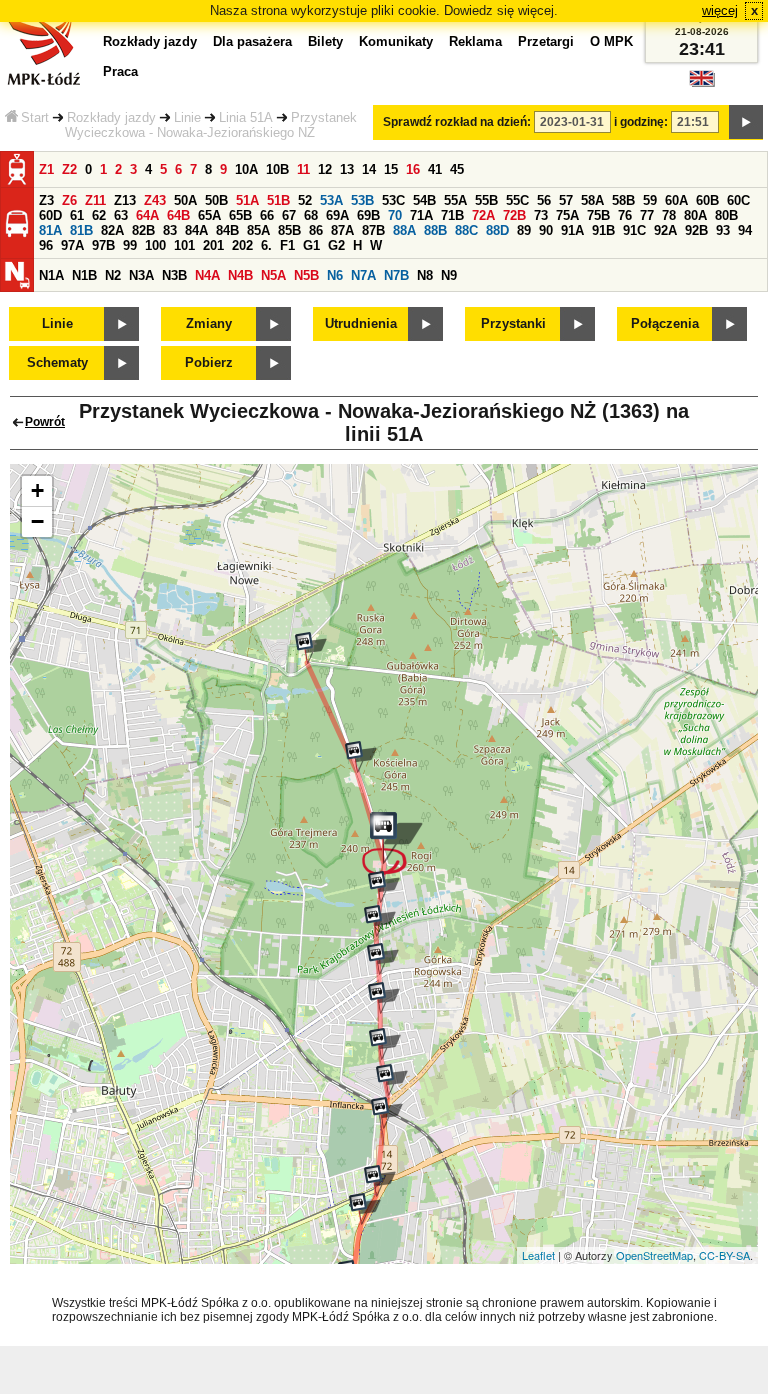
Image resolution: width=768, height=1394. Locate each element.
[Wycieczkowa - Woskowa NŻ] (384, 998)
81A (50, 230)
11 (303, 169)
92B (696, 230)
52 (305, 200)
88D (497, 230)
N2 (113, 275)
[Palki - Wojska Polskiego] (380, 1181)
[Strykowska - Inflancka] (387, 1113)
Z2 (69, 169)
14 (369, 169)
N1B (84, 275)
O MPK (611, 41)
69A (337, 215)
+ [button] (37, 490)
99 (130, 245)
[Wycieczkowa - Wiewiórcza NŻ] (384, 887)
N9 (449, 275)
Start (35, 117)
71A (421, 215)
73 (541, 215)
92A (665, 230)
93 (723, 230)
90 (546, 230)
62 (99, 215)
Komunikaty (396, 41)
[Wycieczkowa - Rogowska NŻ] (380, 921)
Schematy (57, 362)
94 (745, 230)
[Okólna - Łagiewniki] (311, 648)
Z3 (46, 200)
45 (457, 169)
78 (669, 215)
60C (738, 200)
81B (81, 230)
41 (435, 169)
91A (572, 230)
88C (466, 230)
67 (289, 215)
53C (393, 200)
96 (46, 245)
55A (455, 200)
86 (316, 230)
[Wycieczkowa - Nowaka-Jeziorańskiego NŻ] (392, 844)
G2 (336, 245)
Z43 (155, 200)
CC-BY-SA (724, 1255)
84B (227, 230)
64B (178, 215)
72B (514, 215)
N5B (306, 275)
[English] (702, 83)
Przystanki (513, 323)
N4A (207, 275)
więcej (720, 10)
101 (184, 245)
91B (603, 230)
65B (240, 215)
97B (103, 245)
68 (311, 215)
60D (50, 215)
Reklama (475, 41)
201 (213, 245)
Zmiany (209, 323)
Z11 (95, 200)
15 (391, 169)
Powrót (45, 422)
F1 (287, 245)
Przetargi (546, 41)
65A (209, 215)
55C (517, 200)
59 (650, 200)
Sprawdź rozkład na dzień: (457, 122)
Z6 (69, 200)
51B (278, 200)
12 (325, 169)
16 (413, 169)
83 (170, 230)
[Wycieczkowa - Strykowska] (392, 1080)
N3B (174, 275)
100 (155, 245)
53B (362, 200)
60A (676, 200)
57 (566, 200)
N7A (363, 275)
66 (267, 215)
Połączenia (665, 323)
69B (368, 215)
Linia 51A (246, 117)
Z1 (46, 169)
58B (623, 200)
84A (196, 230)
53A (331, 200)
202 (242, 245)
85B (289, 230)
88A (404, 230)
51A (247, 200)
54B (424, 200)
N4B (240, 275)
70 (395, 215)
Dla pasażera (252, 41)
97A (72, 245)
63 (121, 215)
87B (373, 230)
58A (592, 200)
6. (266, 245)
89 (524, 230)
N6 (335, 275)
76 (625, 215)
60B (707, 200)
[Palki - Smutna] (365, 1209)
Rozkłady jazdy (111, 117)
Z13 (125, 200)
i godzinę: (641, 122)
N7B (396, 275)
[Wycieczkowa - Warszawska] (383, 959)
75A (567, 215)
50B (216, 200)
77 (647, 215)
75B (598, 215)
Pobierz (209, 362)
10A (246, 169)
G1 (311, 245)
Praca (120, 71)
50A (185, 200)
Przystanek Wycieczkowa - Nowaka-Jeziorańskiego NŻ (211, 125)
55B (486, 200)
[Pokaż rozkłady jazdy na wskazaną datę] (746, 122)
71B (452, 215)
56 (544, 200)
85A (258, 230)
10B (277, 169)
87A (342, 230)
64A (147, 215)
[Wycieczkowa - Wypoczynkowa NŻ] (385, 1044)
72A (483, 215)
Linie (187, 117)
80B (726, 215)
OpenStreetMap (654, 1255)
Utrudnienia (361, 323)
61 (77, 215)
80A (695, 215)
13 (347, 169)
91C (634, 230)
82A (112, 230)
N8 (425, 275)
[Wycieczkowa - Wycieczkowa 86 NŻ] (361, 757)
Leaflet (538, 1255)
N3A (141, 275)
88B (435, 230)
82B (143, 230)
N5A (273, 275)
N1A (51, 275)
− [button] (37, 521)
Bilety (325, 41)
